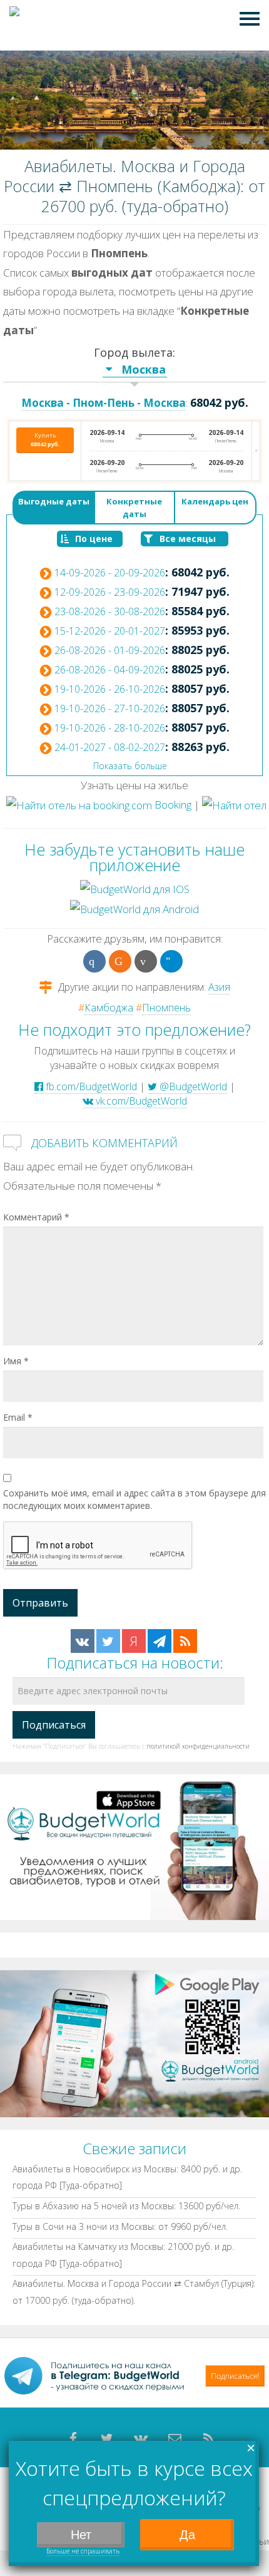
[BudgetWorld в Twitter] (108, 1641)
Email (18, 1417)
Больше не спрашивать (83, 2551)
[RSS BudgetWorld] (185, 1641)
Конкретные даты (134, 508)
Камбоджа (109, 1008)
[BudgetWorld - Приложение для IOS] (134, 1847)
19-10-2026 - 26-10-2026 (110, 689)
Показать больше (130, 766)
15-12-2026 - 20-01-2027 (110, 631)
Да (187, 2535)
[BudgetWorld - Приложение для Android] (134, 2042)
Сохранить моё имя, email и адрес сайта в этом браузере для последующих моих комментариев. (134, 1499)
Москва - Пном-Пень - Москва (104, 403)
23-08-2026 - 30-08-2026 (110, 611)
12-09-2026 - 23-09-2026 (110, 592)
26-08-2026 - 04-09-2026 (110, 670)
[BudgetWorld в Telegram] (160, 1641)
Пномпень (166, 1008)
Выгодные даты (54, 501)
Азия (219, 987)
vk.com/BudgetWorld (140, 1101)
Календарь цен (215, 501)
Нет (81, 2535)
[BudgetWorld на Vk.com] (83, 1641)
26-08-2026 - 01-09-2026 (110, 650)
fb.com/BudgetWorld (90, 1086)
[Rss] (208, 2439)
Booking (172, 805)
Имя (16, 1361)
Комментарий (36, 1217)
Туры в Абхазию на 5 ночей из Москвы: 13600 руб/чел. (126, 2206)
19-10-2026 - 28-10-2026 (110, 728)
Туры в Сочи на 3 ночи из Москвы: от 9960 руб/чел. (120, 2226)
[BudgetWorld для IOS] (135, 888)
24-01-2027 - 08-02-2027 (110, 747)
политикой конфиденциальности (198, 1746)
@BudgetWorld (192, 1086)
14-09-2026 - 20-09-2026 (110, 573)
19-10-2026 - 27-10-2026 (110, 708)
